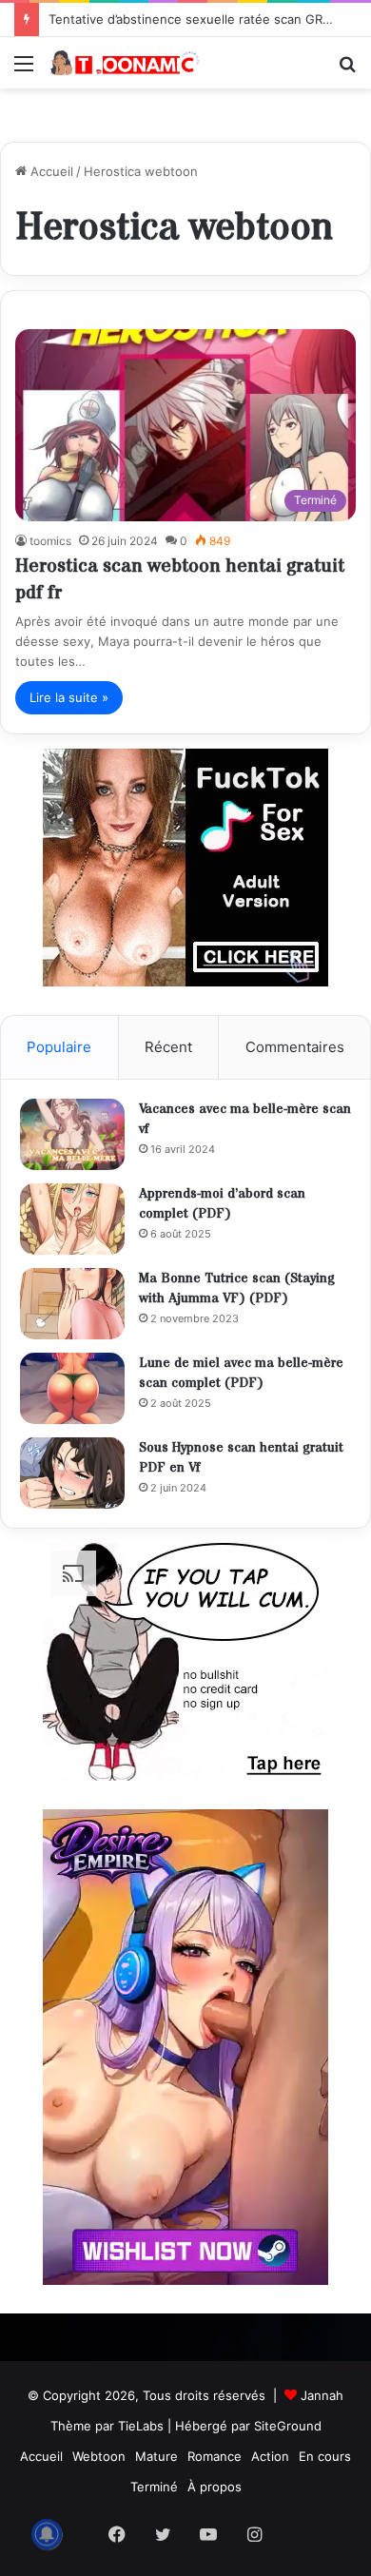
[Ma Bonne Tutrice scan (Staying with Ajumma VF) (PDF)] (72, 1304)
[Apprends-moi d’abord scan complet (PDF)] (72, 1219)
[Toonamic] (124, 63)
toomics (50, 541)
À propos (215, 2487)
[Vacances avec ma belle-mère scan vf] (72, 1134)
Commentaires (295, 1047)
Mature (156, 2456)
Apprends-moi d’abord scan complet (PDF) (222, 1204)
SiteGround (288, 2426)
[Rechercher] (347, 70)
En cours (325, 2456)
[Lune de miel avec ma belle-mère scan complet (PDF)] (72, 1388)
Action (270, 2456)
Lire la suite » (69, 697)
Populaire (59, 1047)
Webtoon (99, 2456)
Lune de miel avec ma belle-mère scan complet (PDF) (241, 1374)
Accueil (50, 171)
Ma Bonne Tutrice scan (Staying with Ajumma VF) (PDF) (237, 1289)
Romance (215, 2456)
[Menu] (24, 70)
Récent (168, 1047)
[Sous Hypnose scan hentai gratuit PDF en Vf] (72, 1473)
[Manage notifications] (47, 2534)
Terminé (154, 2487)
